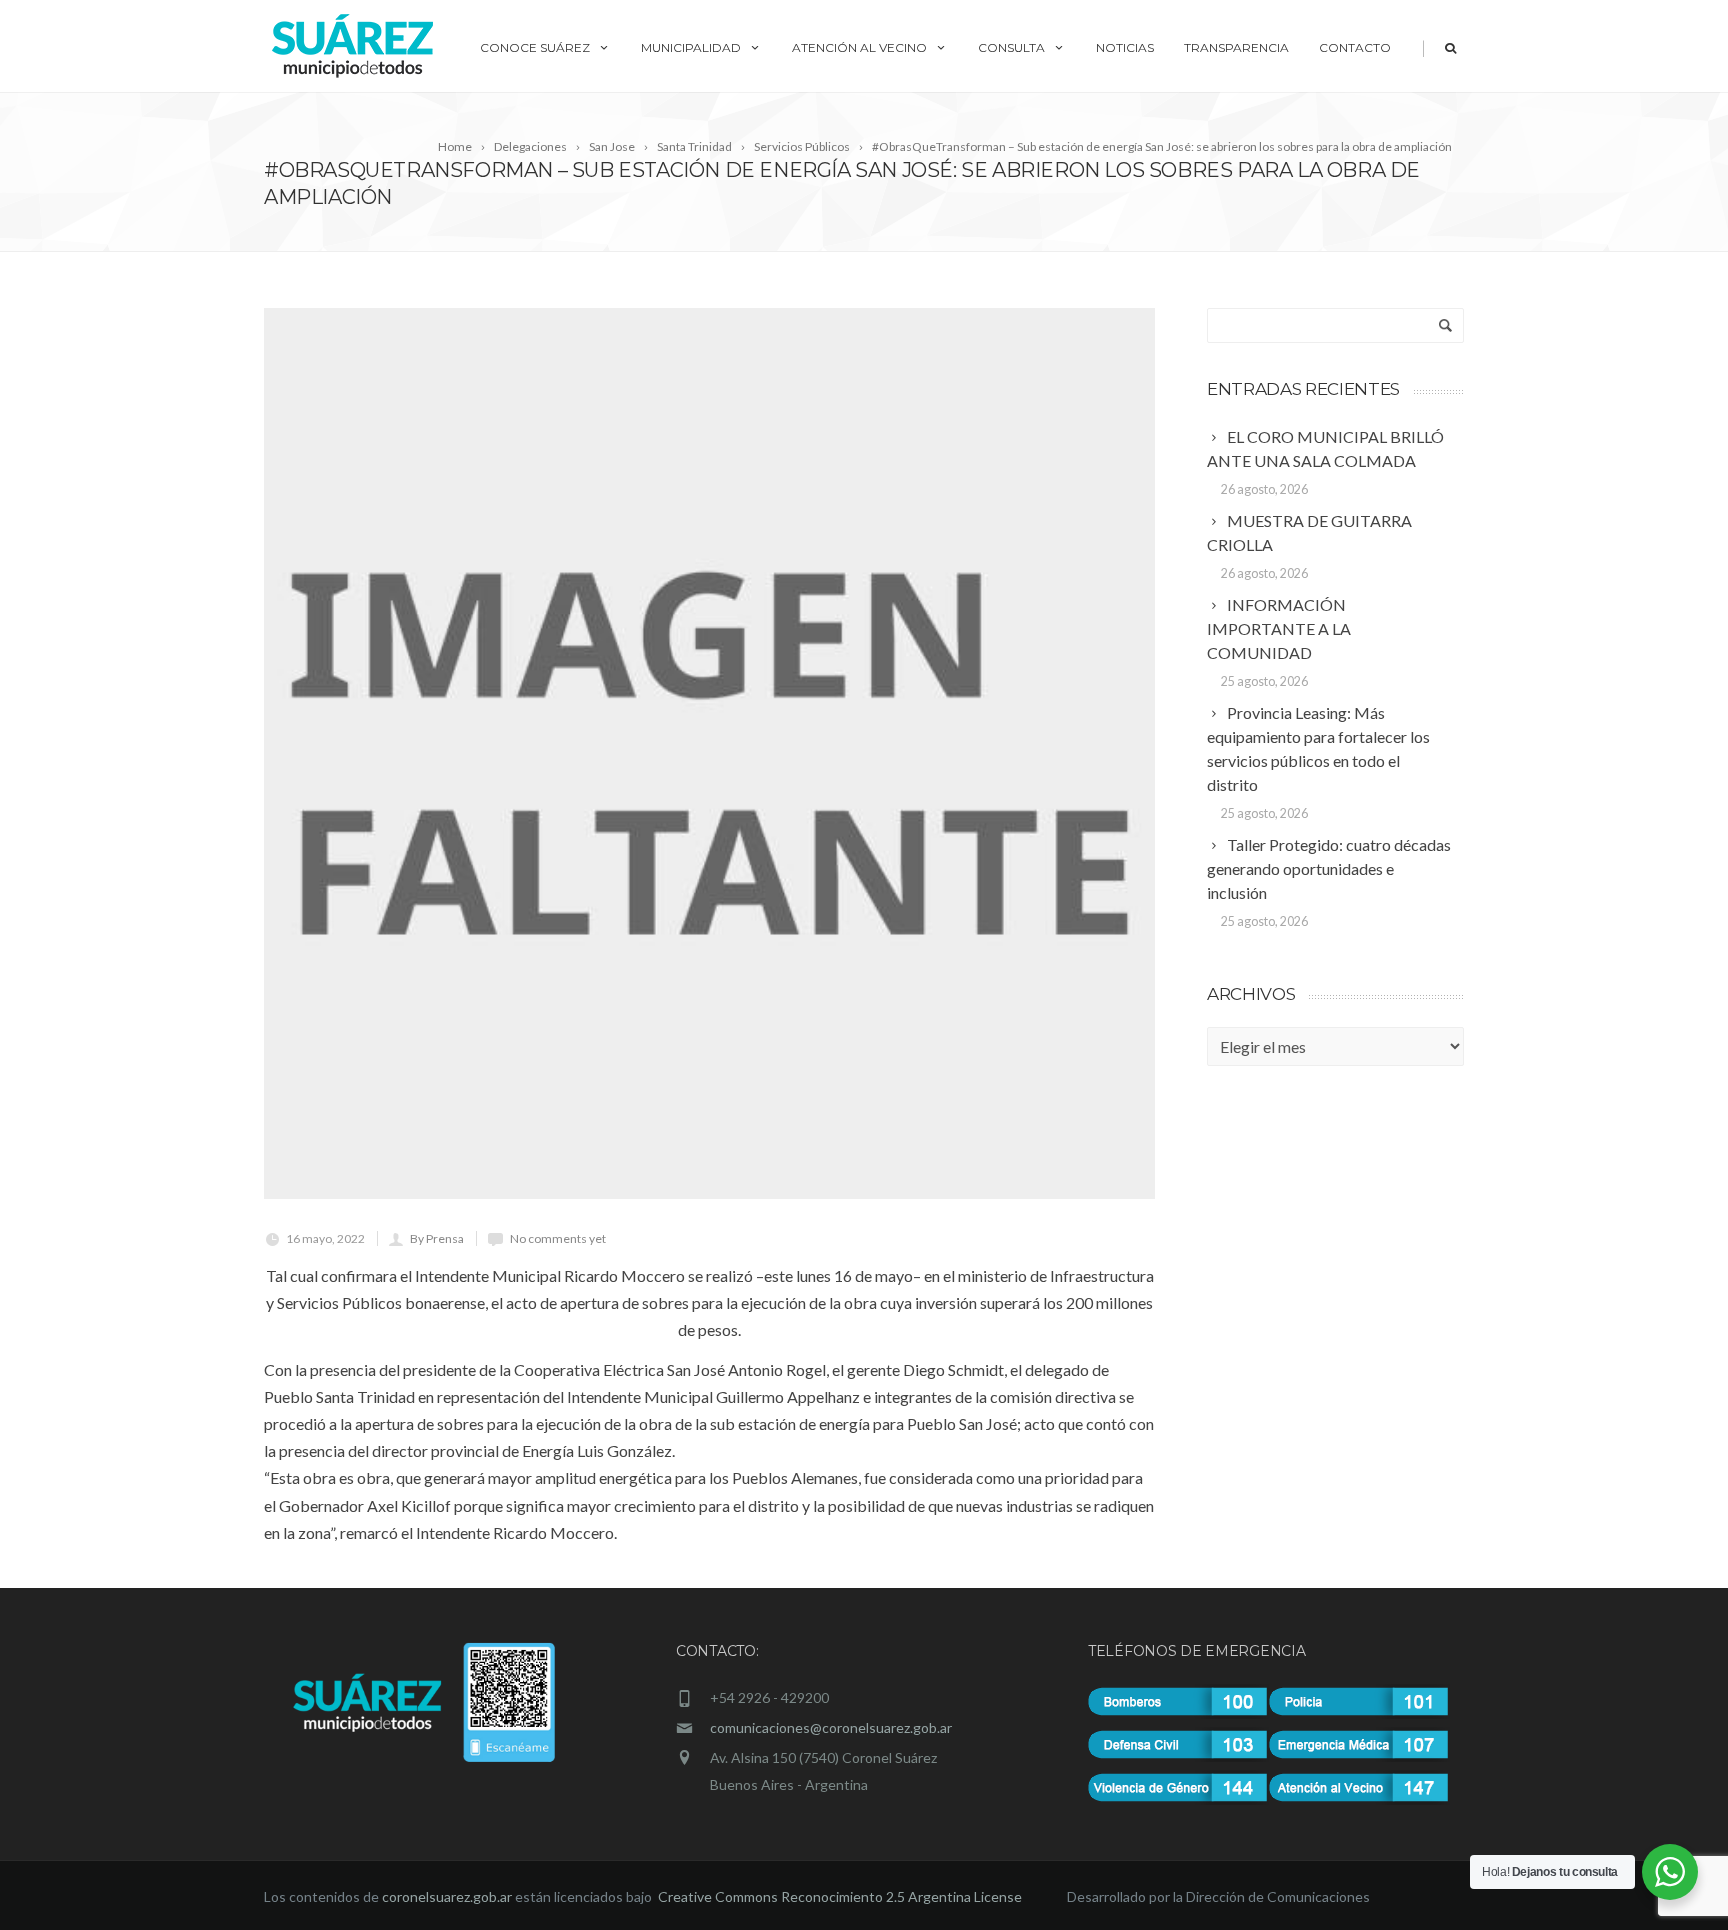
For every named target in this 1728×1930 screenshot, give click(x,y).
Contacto (1355, 47)
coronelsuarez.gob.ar (447, 1896)
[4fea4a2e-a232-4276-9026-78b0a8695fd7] (709, 753)
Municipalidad (691, 47)
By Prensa (437, 1238)
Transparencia (1236, 47)
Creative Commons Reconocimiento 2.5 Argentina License (841, 1896)
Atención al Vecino (859, 47)
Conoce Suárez (535, 47)
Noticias (1125, 47)
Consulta (1011, 47)
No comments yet (558, 1238)
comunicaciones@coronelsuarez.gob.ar (831, 1727)
